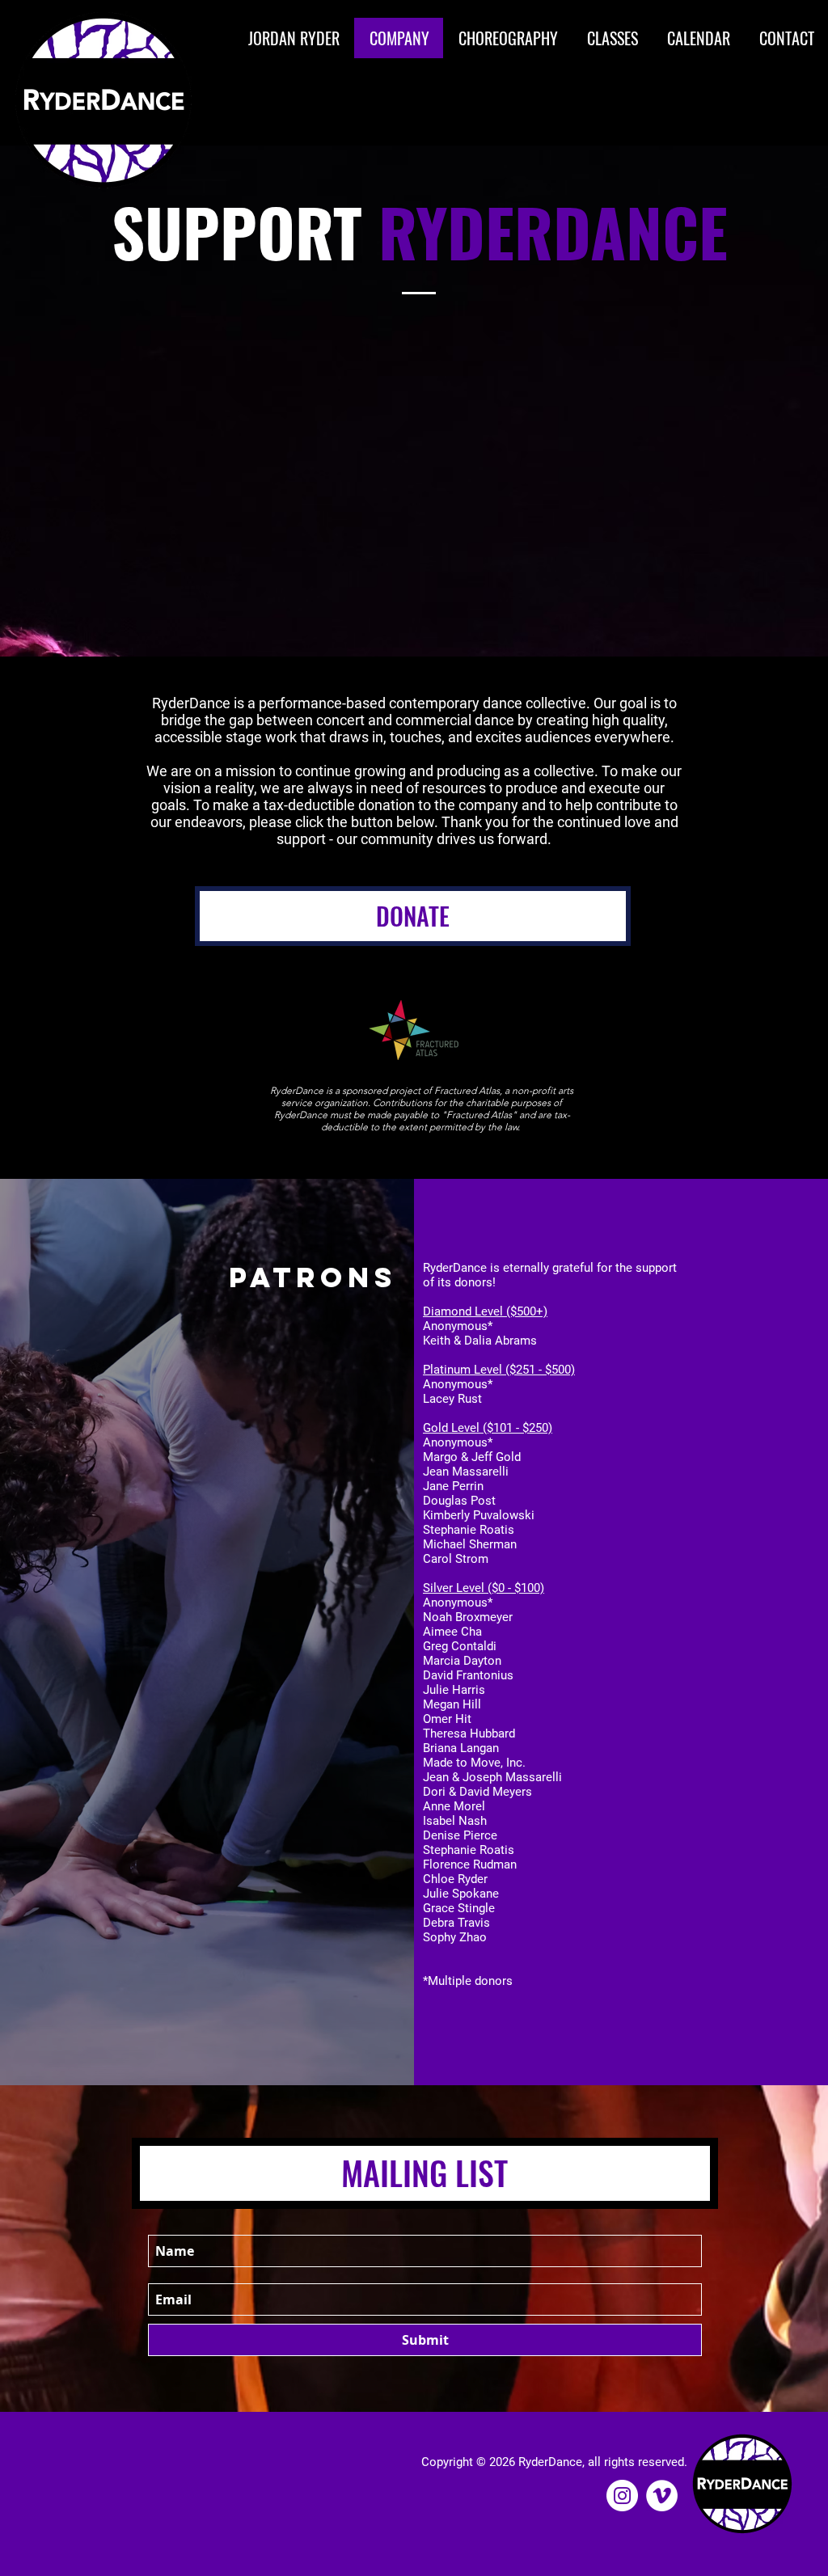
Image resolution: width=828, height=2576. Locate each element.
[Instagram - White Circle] (622, 2496)
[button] (507, 38)
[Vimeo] (662, 2496)
